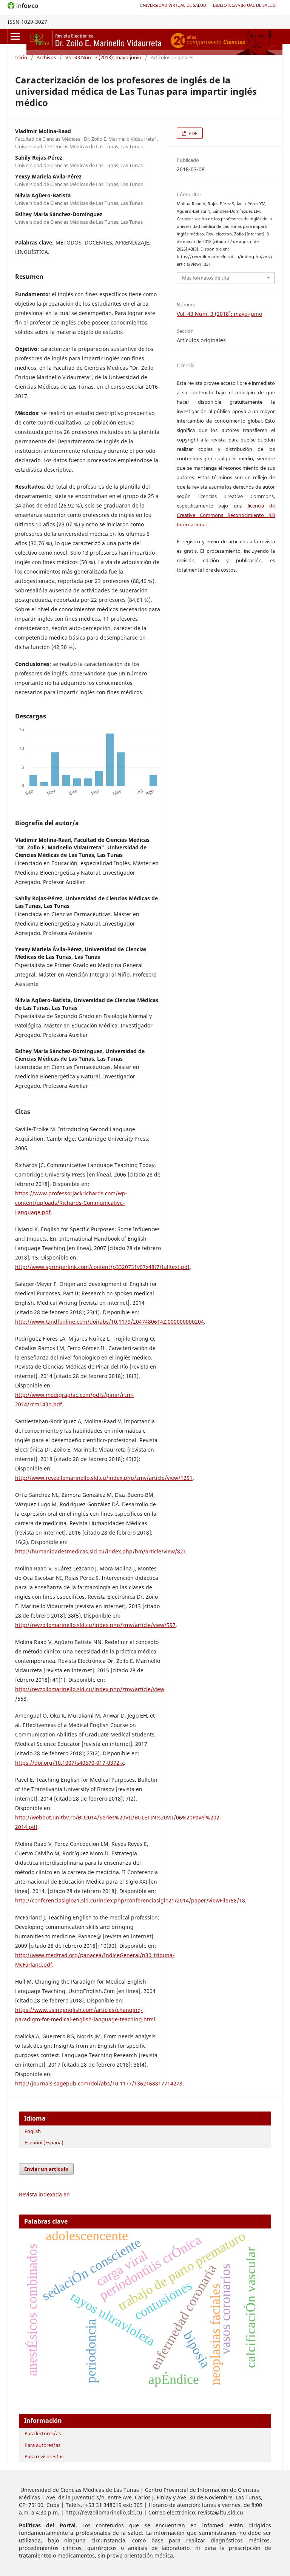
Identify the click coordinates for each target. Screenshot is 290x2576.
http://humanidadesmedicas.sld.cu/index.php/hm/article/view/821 (101, 1551)
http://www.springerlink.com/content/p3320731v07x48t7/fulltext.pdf (102, 1267)
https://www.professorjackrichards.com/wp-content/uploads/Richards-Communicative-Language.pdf (71, 1203)
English (33, 2131)
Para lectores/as (43, 2433)
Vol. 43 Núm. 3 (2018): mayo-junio (103, 57)
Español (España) (44, 2142)
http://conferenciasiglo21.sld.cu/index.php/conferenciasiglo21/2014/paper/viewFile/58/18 (130, 1900)
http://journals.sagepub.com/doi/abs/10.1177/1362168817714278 (99, 2083)
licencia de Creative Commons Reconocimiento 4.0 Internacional (226, 515)
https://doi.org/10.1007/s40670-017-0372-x (69, 1763)
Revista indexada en (44, 2194)
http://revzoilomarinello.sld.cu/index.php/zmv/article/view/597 (95, 1625)
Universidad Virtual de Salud (173, 5)
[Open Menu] (15, 36)
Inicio (21, 57)
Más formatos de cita (206, 278)
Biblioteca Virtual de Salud (244, 5)
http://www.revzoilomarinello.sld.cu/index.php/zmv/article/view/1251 (104, 1478)
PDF (192, 133)
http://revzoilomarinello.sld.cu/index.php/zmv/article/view (90, 1689)
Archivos (46, 57)
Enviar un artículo (46, 2169)
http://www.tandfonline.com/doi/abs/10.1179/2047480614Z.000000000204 (110, 1322)
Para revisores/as (44, 2456)
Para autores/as (42, 2445)
